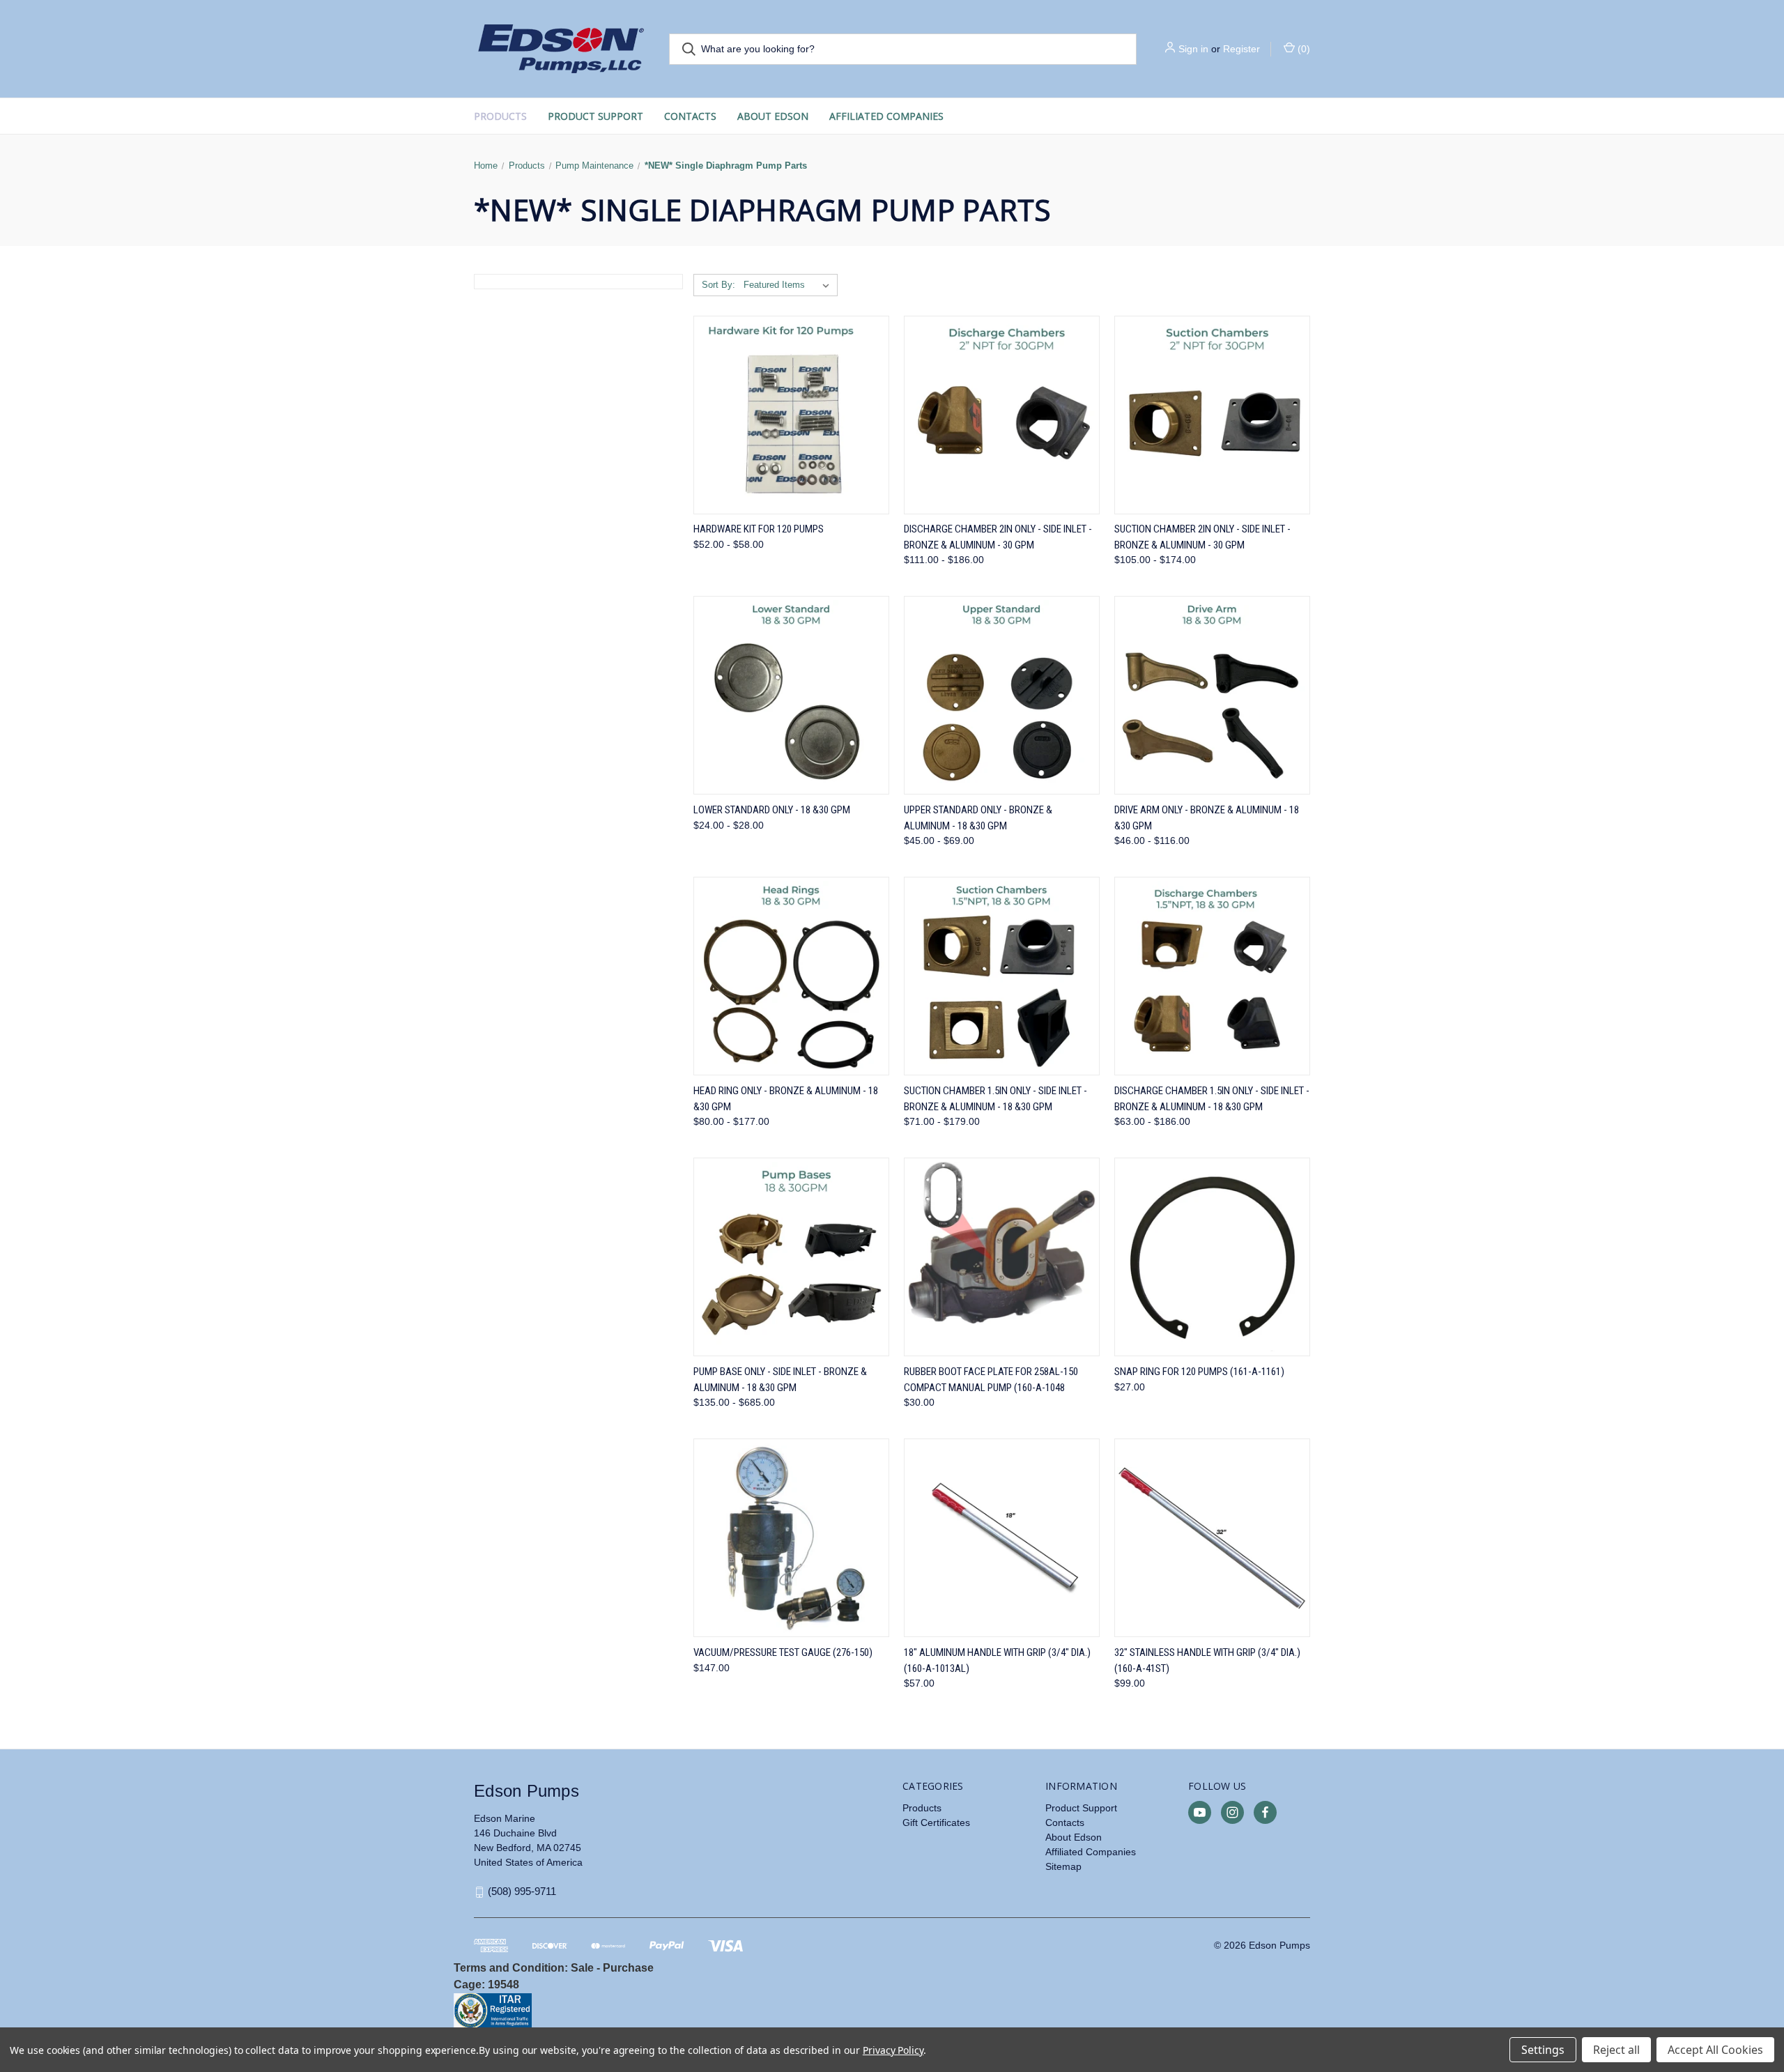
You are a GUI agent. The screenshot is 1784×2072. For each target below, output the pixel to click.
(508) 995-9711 (522, 1891)
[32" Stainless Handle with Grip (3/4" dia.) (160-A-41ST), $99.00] (1212, 1538)
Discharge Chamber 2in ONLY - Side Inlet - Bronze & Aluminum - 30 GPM (998, 537)
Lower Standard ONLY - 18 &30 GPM (772, 810)
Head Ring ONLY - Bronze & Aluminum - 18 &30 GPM (786, 1099)
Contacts (690, 116)
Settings (1543, 2050)
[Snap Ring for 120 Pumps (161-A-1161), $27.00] (1212, 1257)
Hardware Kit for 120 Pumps (759, 529)
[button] (669, 2011)
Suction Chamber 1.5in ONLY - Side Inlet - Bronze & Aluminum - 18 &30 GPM (995, 1099)
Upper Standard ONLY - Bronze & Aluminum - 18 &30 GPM (978, 818)
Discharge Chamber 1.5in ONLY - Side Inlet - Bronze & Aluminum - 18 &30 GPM (1212, 1099)
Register (1241, 49)
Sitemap (1063, 1866)
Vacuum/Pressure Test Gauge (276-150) (783, 1652)
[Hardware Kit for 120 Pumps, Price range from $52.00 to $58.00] (791, 415)
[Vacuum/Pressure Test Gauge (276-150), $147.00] (791, 1538)
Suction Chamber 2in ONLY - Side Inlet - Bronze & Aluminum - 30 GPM (1202, 537)
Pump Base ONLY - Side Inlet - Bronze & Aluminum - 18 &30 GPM (780, 1380)
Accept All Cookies (1715, 2050)
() (1302, 49)
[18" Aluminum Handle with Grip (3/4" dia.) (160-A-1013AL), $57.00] (1002, 1538)
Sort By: (718, 285)
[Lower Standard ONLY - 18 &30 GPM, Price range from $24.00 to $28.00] (791, 695)
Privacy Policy (893, 2050)
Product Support (595, 116)
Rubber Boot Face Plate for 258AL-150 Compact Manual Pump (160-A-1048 (991, 1380)
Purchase (628, 1968)
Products (500, 116)
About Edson (773, 116)
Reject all (1616, 2050)
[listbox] (789, 285)
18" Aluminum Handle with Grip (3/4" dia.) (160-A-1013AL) (997, 1660)
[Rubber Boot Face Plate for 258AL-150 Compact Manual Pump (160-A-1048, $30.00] (1002, 1257)
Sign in (1193, 49)
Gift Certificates (936, 1822)
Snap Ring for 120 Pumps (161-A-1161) (1199, 1372)
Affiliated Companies (886, 116)
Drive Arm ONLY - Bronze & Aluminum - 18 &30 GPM (1207, 818)
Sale (582, 1968)
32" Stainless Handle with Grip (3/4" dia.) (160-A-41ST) (1207, 1660)
